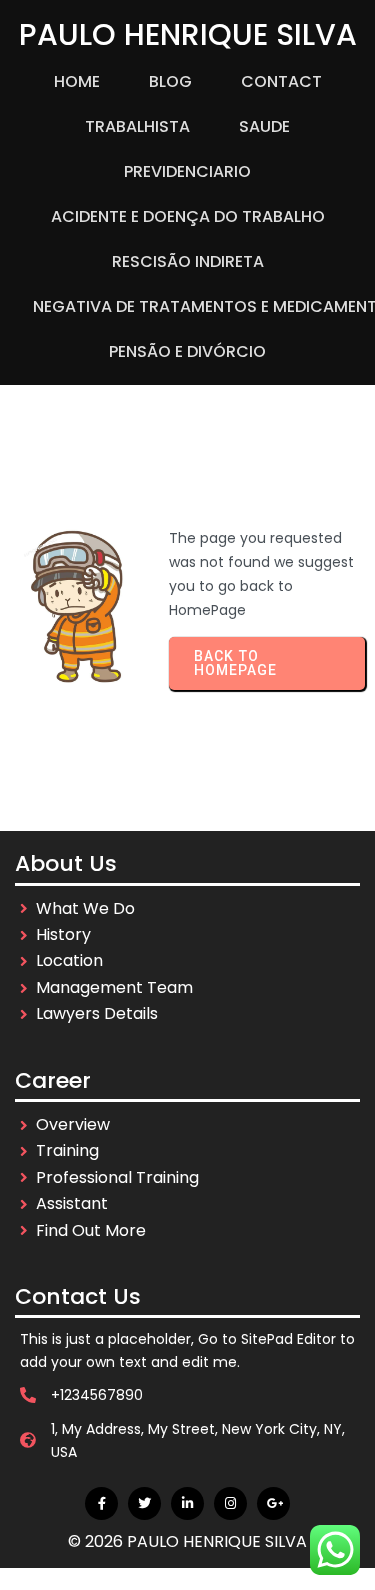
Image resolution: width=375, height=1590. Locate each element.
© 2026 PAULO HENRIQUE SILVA (187, 1541)
